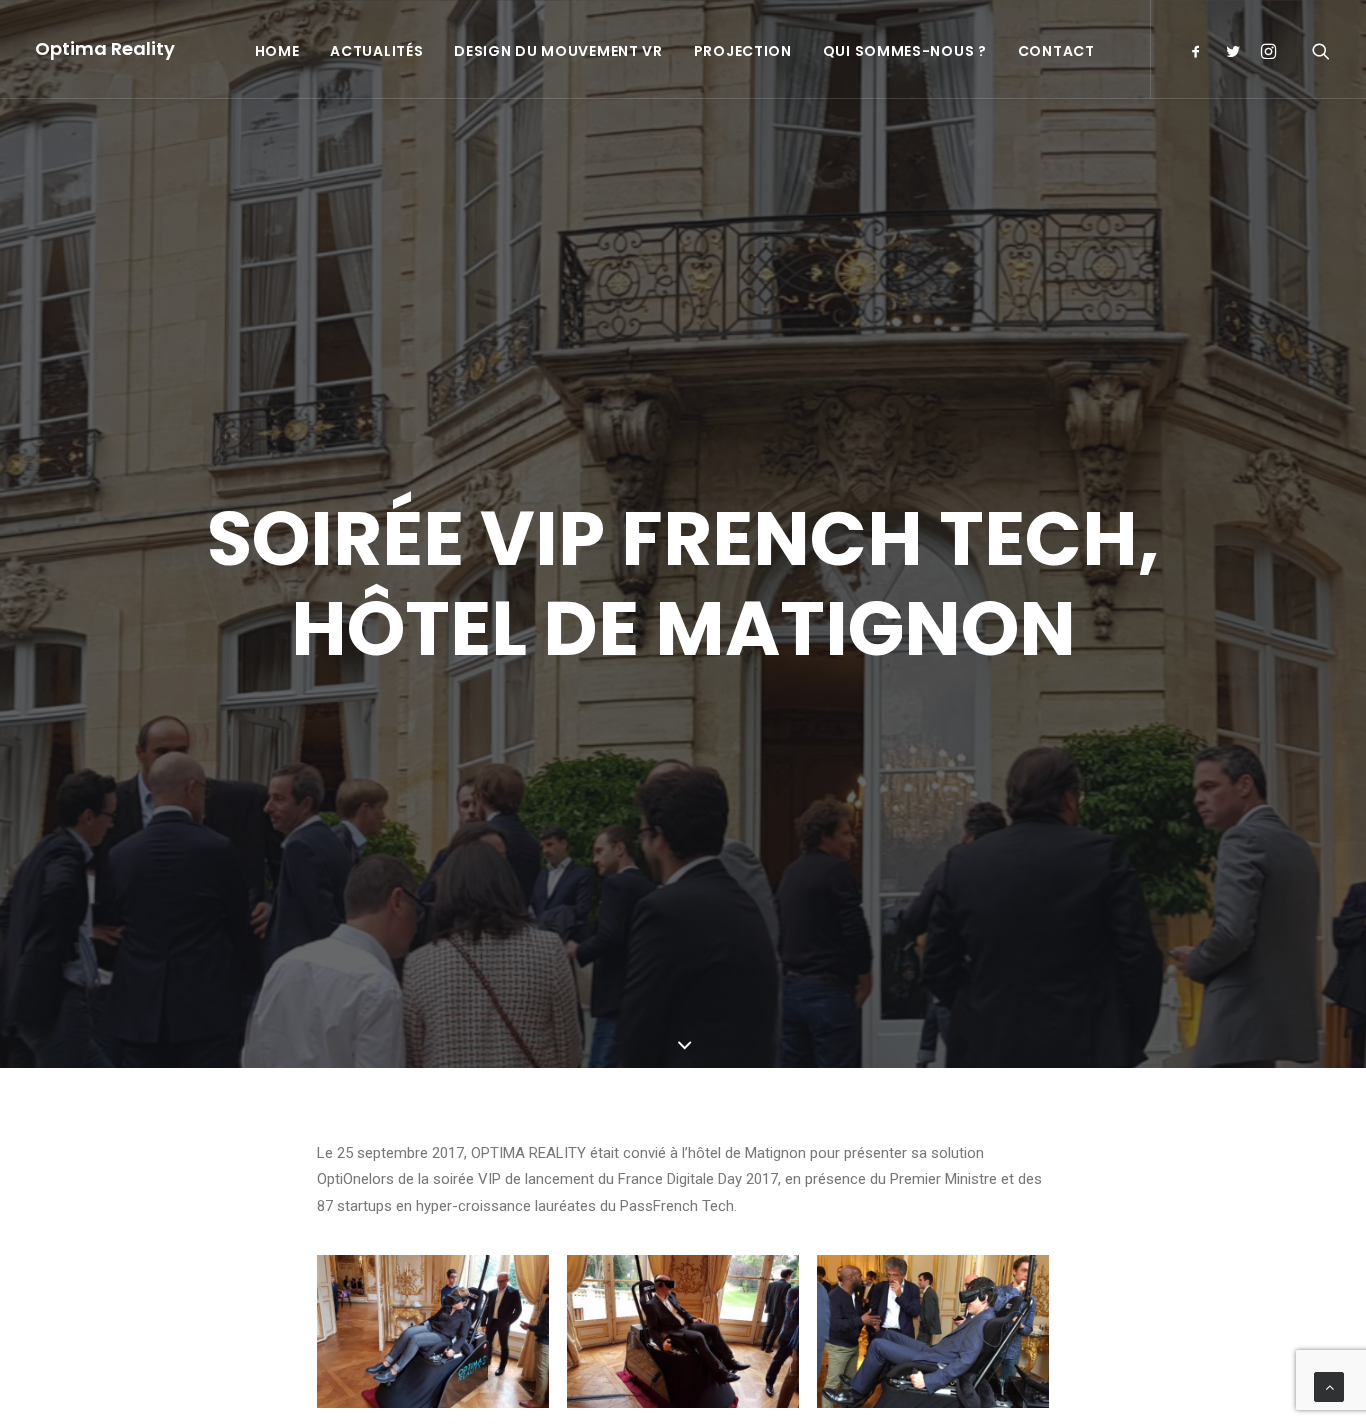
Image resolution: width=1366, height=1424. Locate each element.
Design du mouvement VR (558, 51)
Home (277, 51)
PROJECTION (743, 51)
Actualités (376, 51)
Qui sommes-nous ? (905, 51)
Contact (1056, 51)
